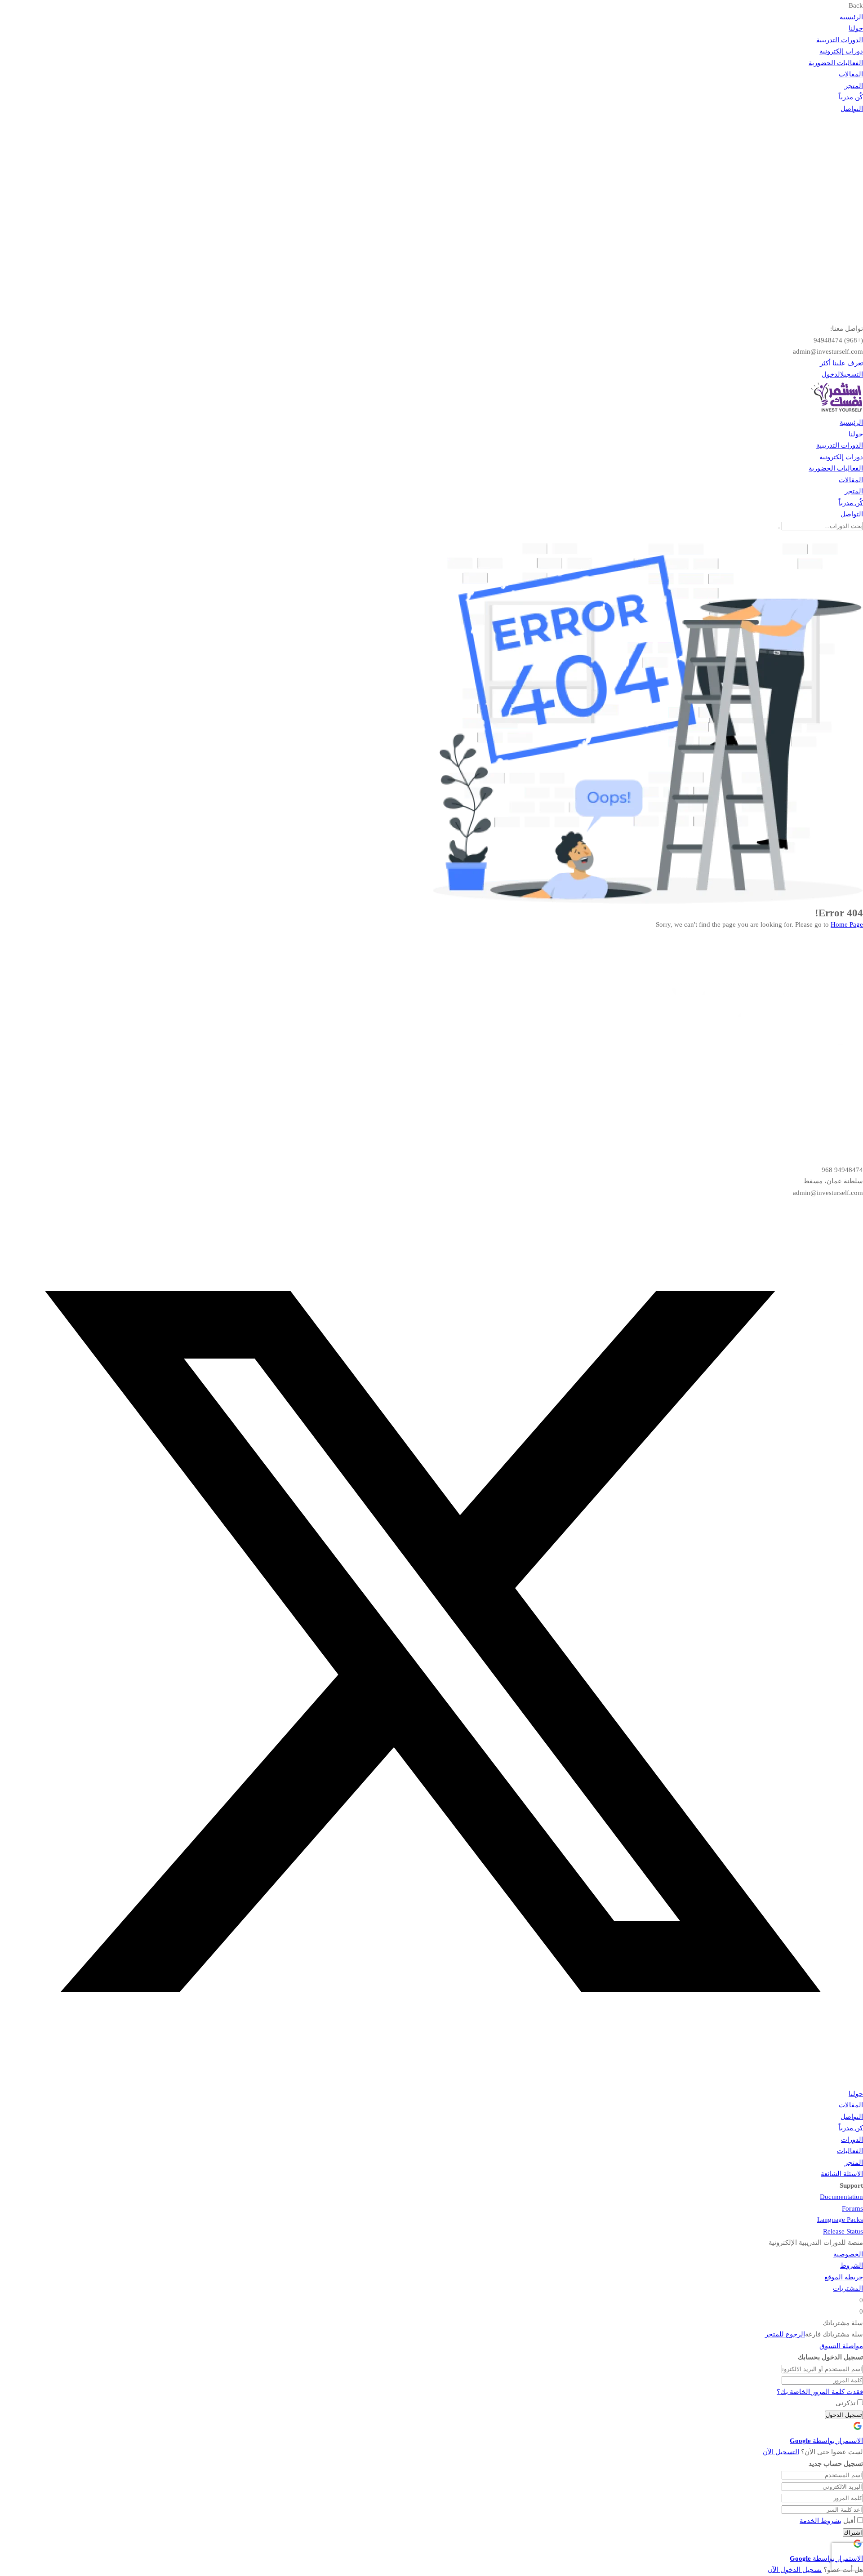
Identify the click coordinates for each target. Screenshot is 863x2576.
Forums (852, 2208)
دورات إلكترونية (841, 51)
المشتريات (848, 2288)
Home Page (847, 924)
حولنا (856, 28)
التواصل (852, 109)
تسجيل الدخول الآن (795, 2570)
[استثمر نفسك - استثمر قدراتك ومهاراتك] (836, 411)
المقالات (851, 74)
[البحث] (779, 528)
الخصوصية (848, 2254)
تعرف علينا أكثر (841, 363)
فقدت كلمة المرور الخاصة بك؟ (820, 2392)
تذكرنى (846, 2403)
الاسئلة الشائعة (842, 2174)
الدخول (831, 374)
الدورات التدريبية (840, 40)
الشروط (852, 2265)
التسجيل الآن (781, 2452)
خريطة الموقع (844, 2277)
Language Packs (840, 2220)
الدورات (852, 2140)
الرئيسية (851, 17)
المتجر (854, 86)
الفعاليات (850, 2151)
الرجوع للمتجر (785, 2334)
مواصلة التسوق (841, 2346)
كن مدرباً (851, 2128)
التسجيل (852, 374)
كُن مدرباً (851, 97)
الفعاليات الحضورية (836, 63)
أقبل (827, 2521)
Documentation (841, 2197)
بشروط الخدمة (821, 2521)
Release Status (843, 2231)
